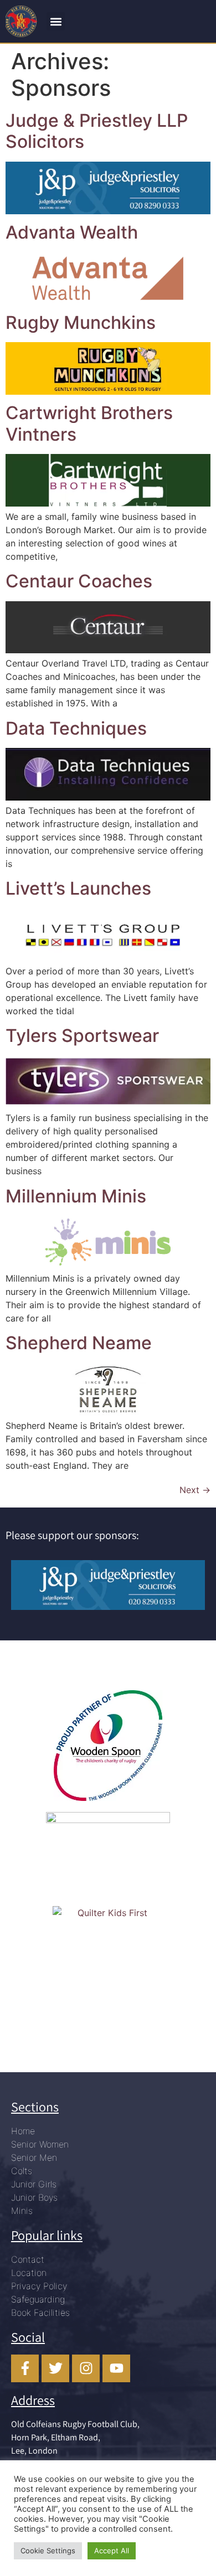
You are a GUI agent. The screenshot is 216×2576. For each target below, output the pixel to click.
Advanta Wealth (72, 232)
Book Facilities (40, 2312)
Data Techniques (76, 728)
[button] (56, 21)
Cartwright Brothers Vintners (89, 423)
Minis (22, 2211)
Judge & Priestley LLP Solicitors (97, 131)
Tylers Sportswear (82, 1036)
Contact (28, 2259)
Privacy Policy (39, 2286)
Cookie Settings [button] (48, 2551)
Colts (22, 2171)
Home (23, 2131)
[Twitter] (55, 2368)
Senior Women (40, 2144)
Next (195, 1490)
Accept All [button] (112, 2551)
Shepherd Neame (79, 1343)
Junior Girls (34, 2184)
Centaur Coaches (79, 581)
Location (29, 2273)
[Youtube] (116, 2368)
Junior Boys (34, 2197)
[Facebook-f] (25, 2368)
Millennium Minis (76, 1196)
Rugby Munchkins (81, 322)
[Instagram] (86, 2368)
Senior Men (34, 2157)
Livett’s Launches (78, 888)
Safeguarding (38, 2299)
